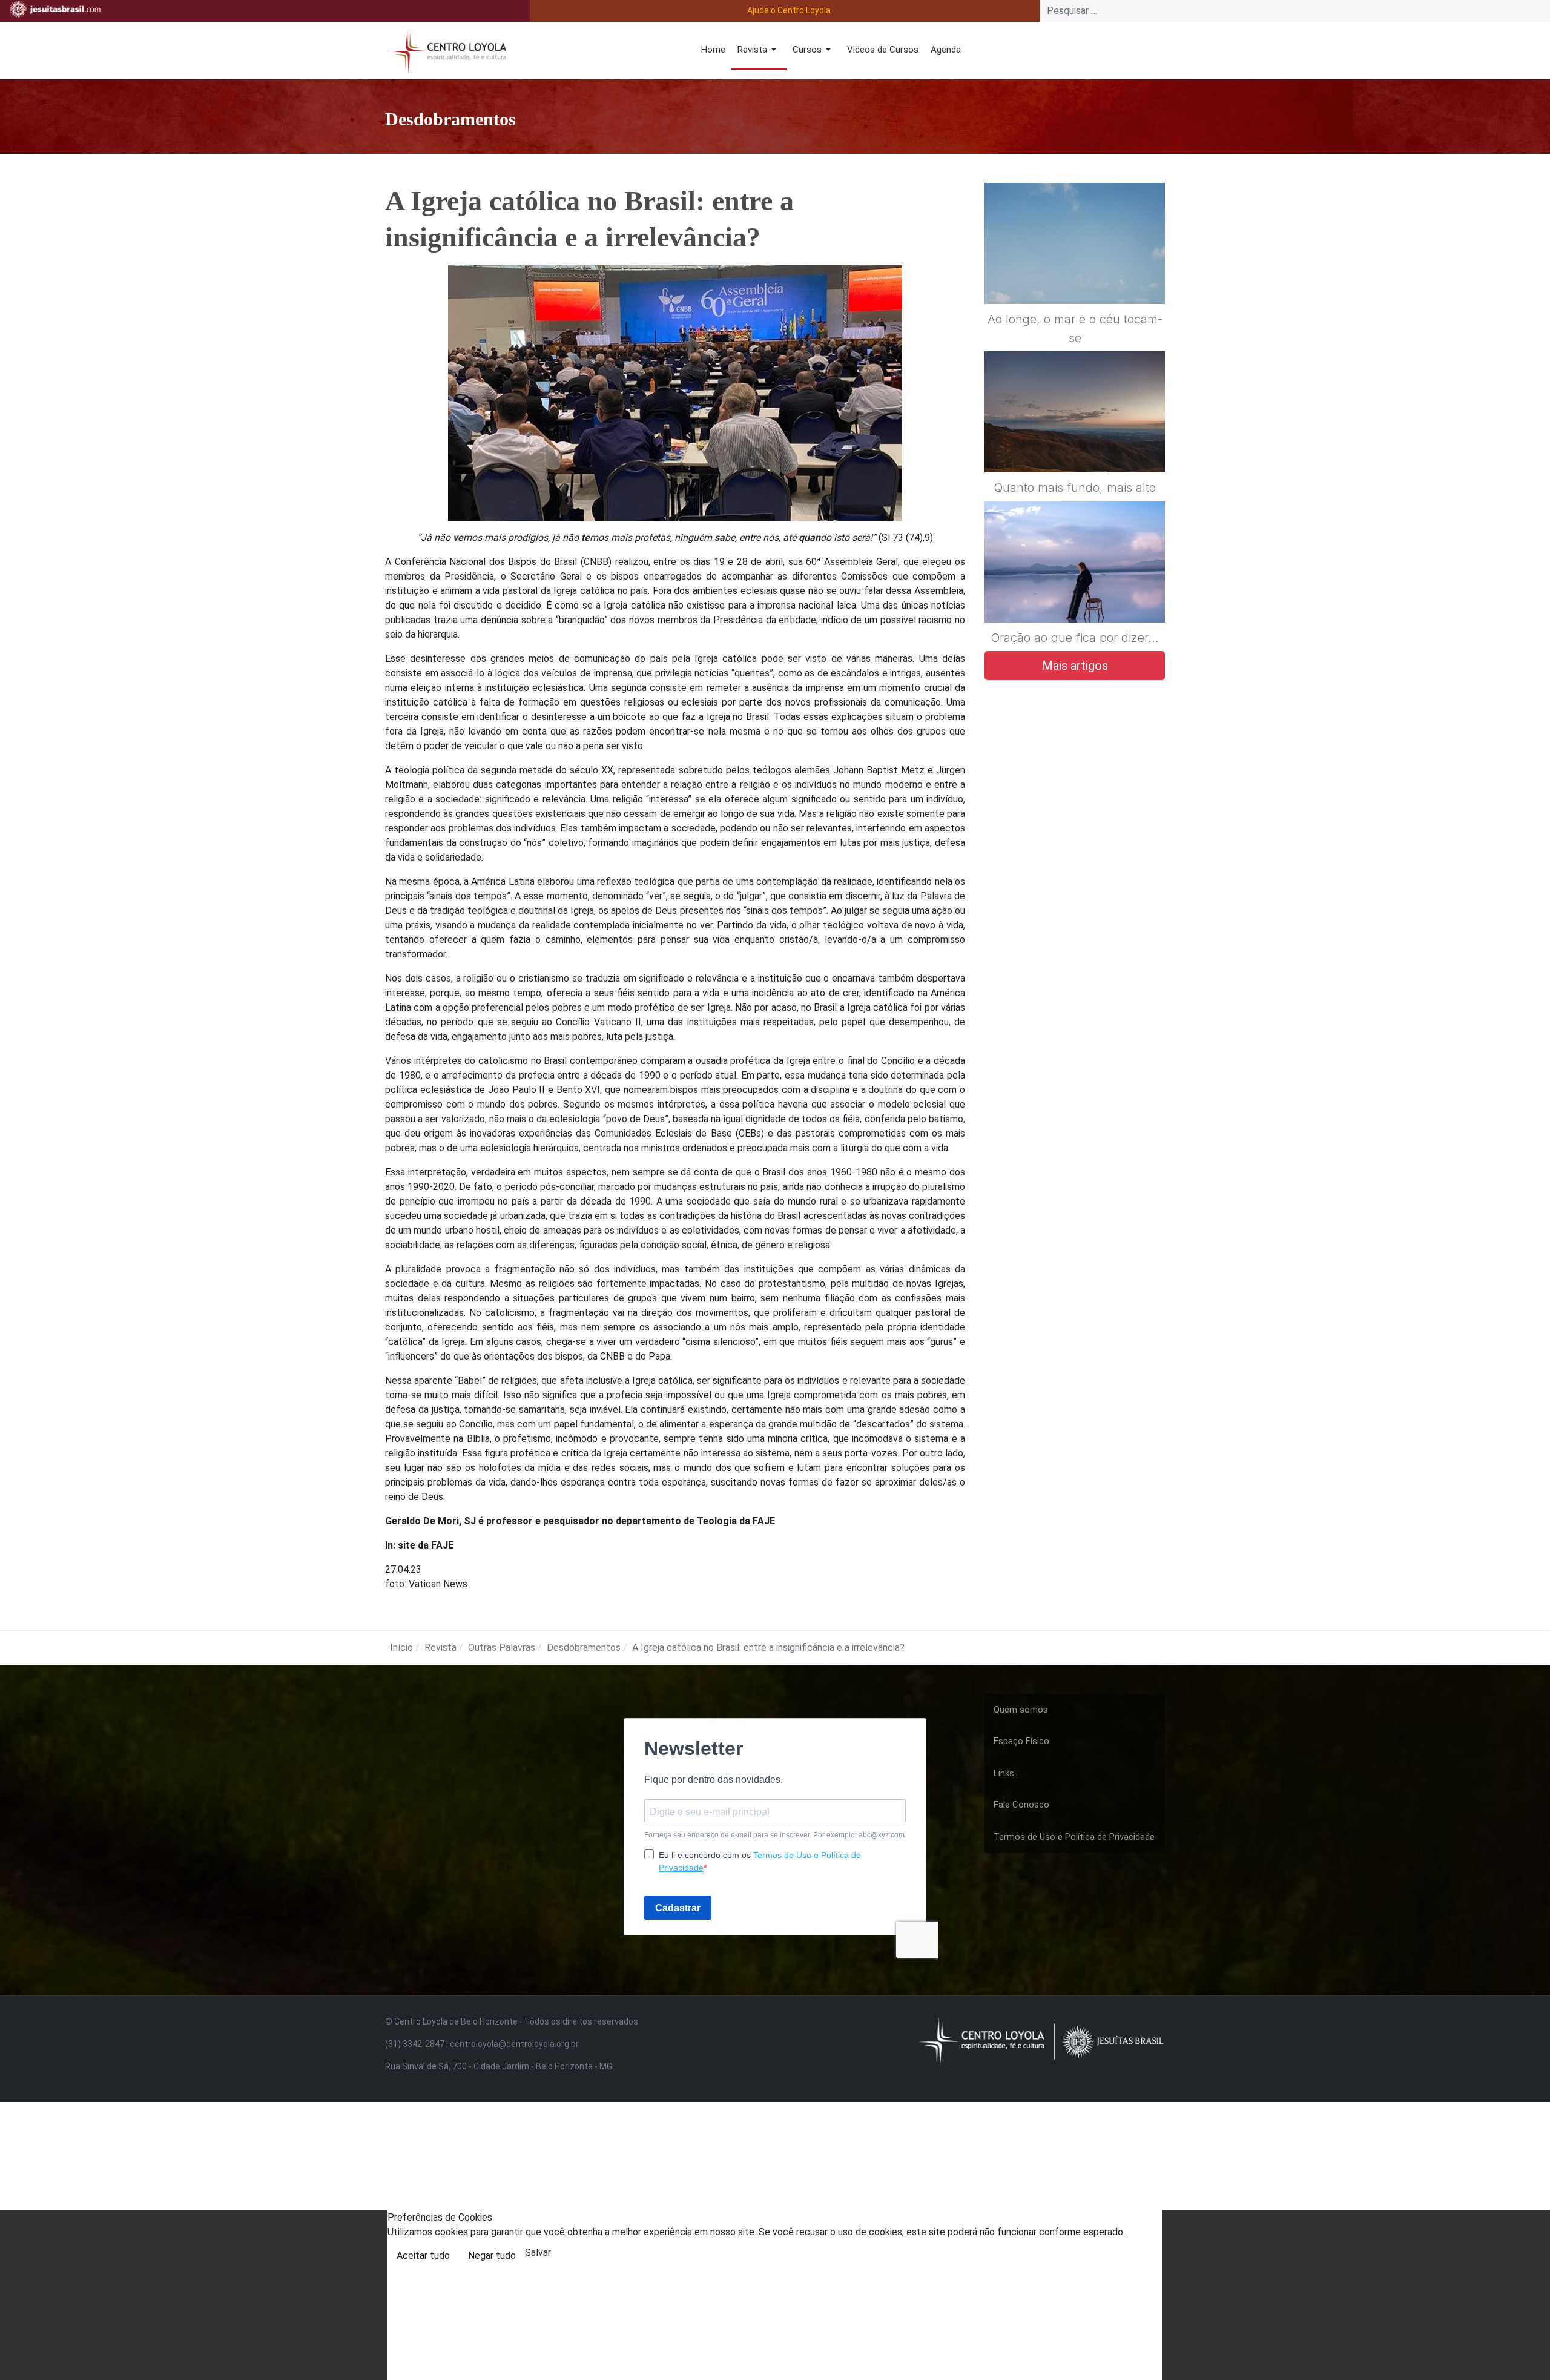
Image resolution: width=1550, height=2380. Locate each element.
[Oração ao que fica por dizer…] (1075, 591)
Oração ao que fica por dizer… (1075, 638)
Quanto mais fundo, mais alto (1075, 488)
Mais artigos (1075, 666)
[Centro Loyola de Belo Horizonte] (446, 49)
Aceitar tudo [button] (423, 2256)
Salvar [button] (538, 2253)
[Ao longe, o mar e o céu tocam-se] (1075, 273)
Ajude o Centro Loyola (789, 10)
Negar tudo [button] (492, 2256)
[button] (759, 51)
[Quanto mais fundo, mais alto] (1075, 441)
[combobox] (1295, 11)
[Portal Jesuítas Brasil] (55, 9)
